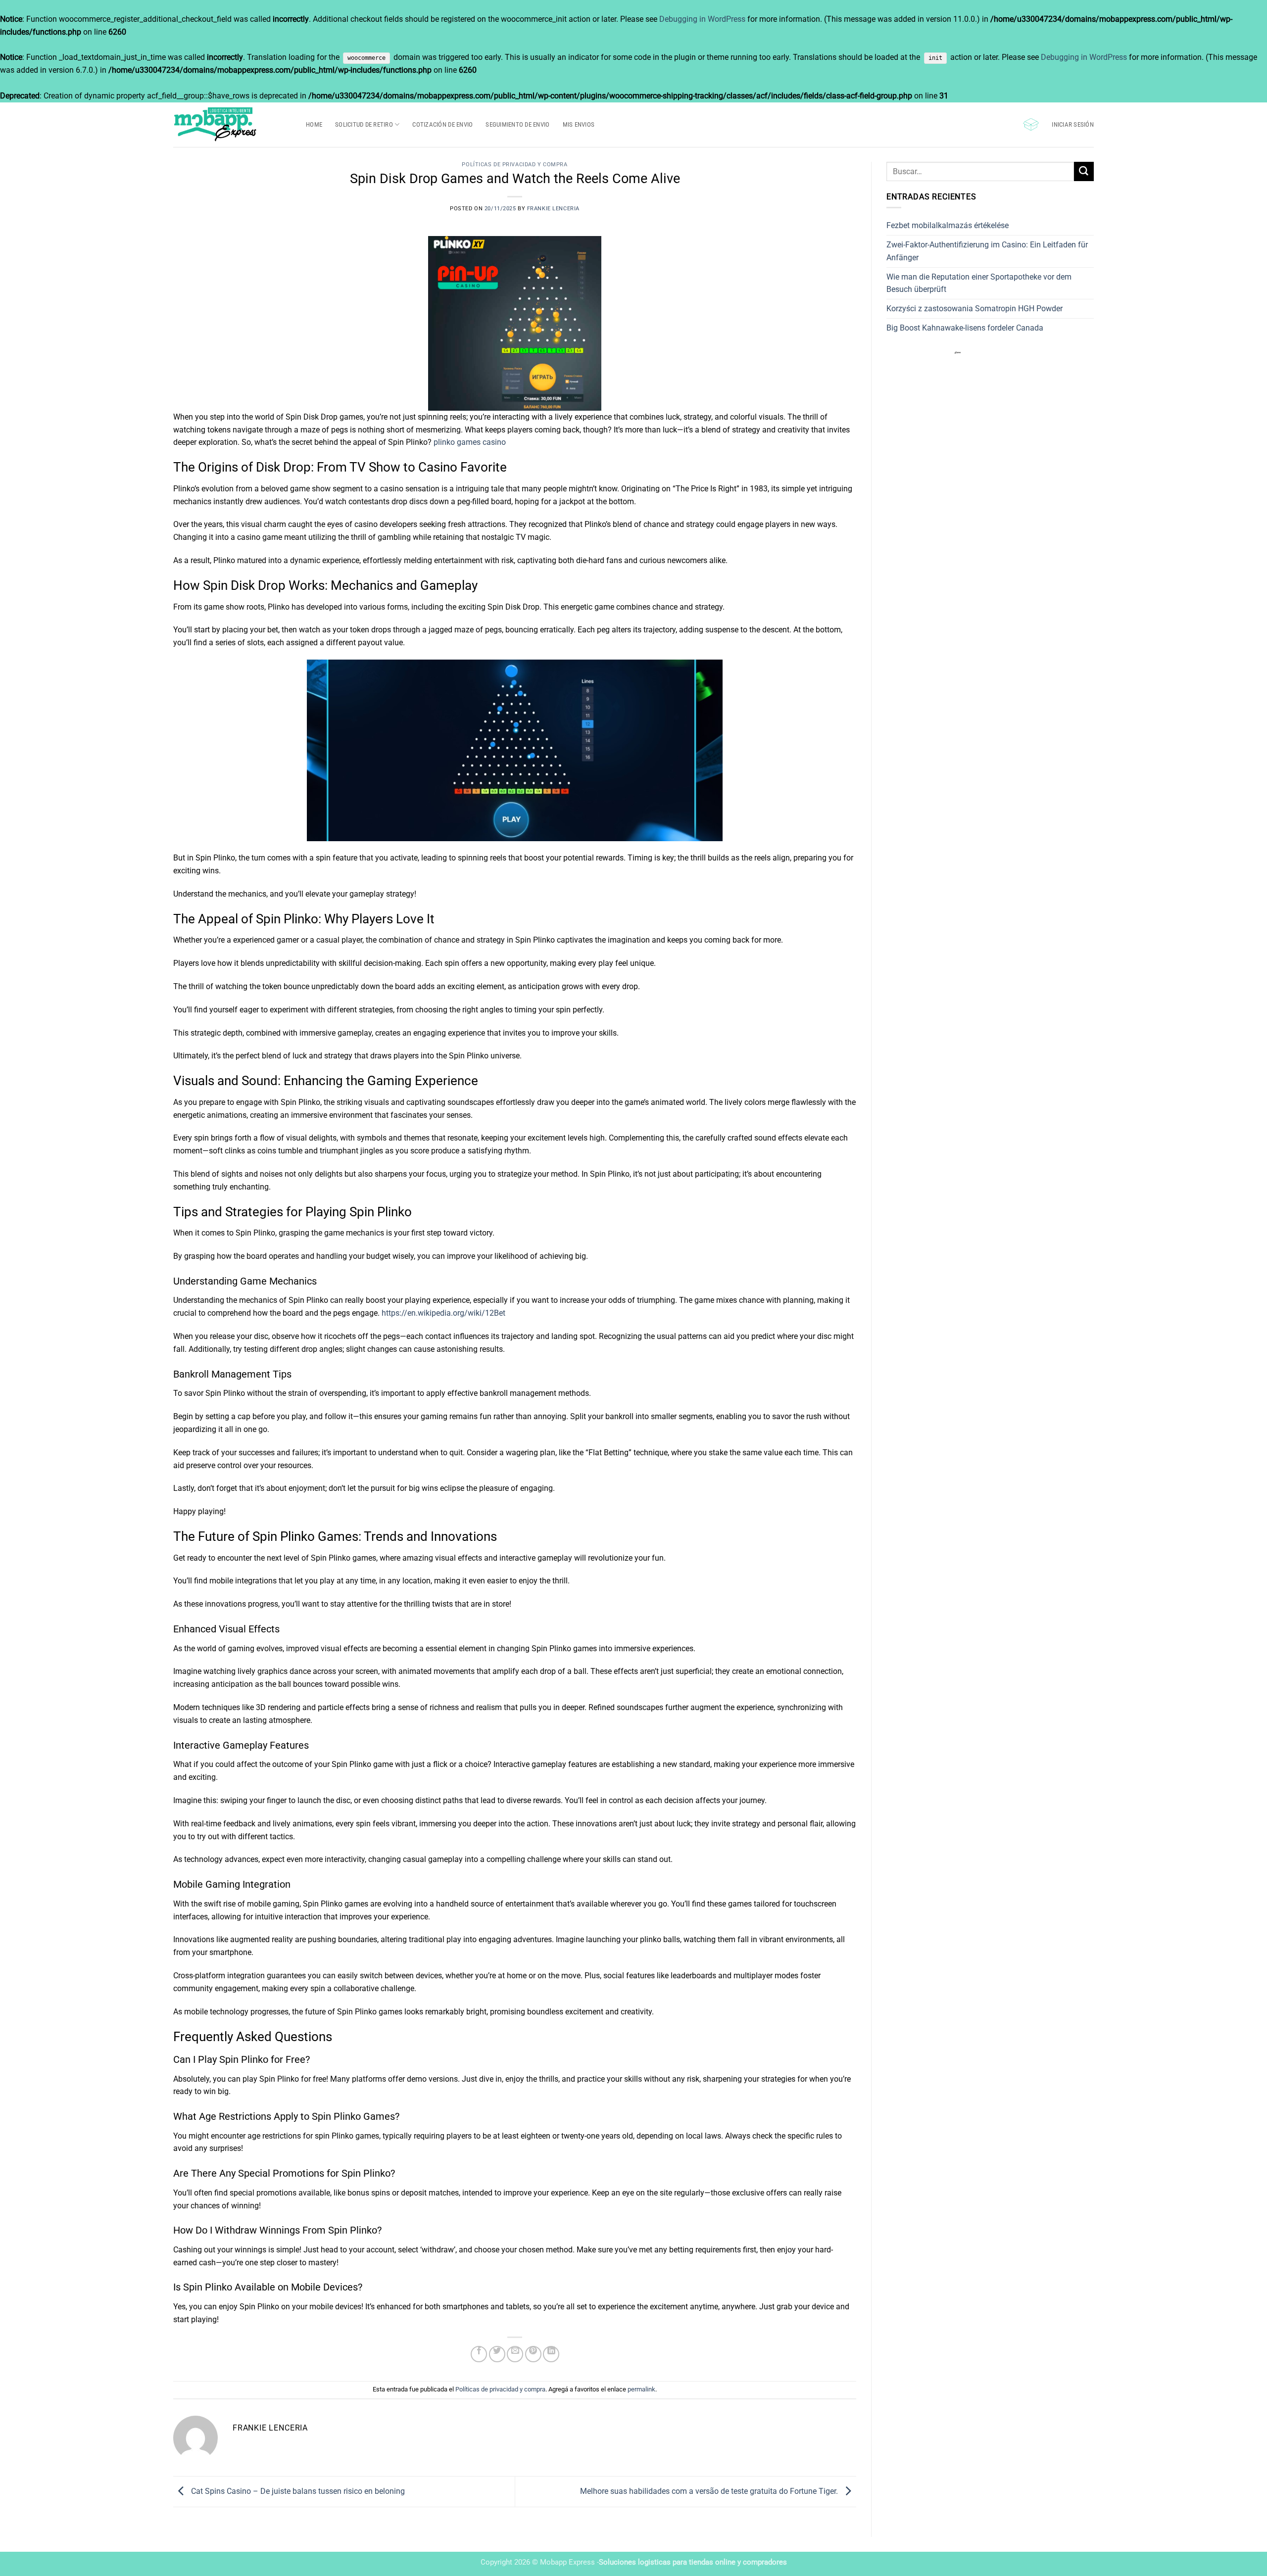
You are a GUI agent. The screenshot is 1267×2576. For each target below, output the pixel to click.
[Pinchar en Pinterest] (533, 2354)
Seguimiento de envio (517, 124)
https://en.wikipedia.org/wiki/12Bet (443, 1313)
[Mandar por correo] (515, 2354)
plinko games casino (470, 442)
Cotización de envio (442, 124)
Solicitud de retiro (364, 124)
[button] (1031, 124)
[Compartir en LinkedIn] (551, 2354)
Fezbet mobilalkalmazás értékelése (948, 225)
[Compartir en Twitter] (497, 2354)
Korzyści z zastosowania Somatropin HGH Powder (975, 309)
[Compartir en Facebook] (479, 2354)
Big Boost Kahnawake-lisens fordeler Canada (965, 328)
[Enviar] (1084, 171)
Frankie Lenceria (553, 209)
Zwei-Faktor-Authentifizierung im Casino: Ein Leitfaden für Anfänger (987, 251)
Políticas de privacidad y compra (514, 165)
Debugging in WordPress (702, 19)
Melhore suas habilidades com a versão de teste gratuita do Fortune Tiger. (710, 2491)
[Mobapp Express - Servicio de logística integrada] (232, 125)
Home (314, 124)
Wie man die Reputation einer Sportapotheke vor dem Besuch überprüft (979, 283)
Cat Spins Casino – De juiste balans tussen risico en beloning (297, 2491)
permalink (641, 2389)
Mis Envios (579, 124)
